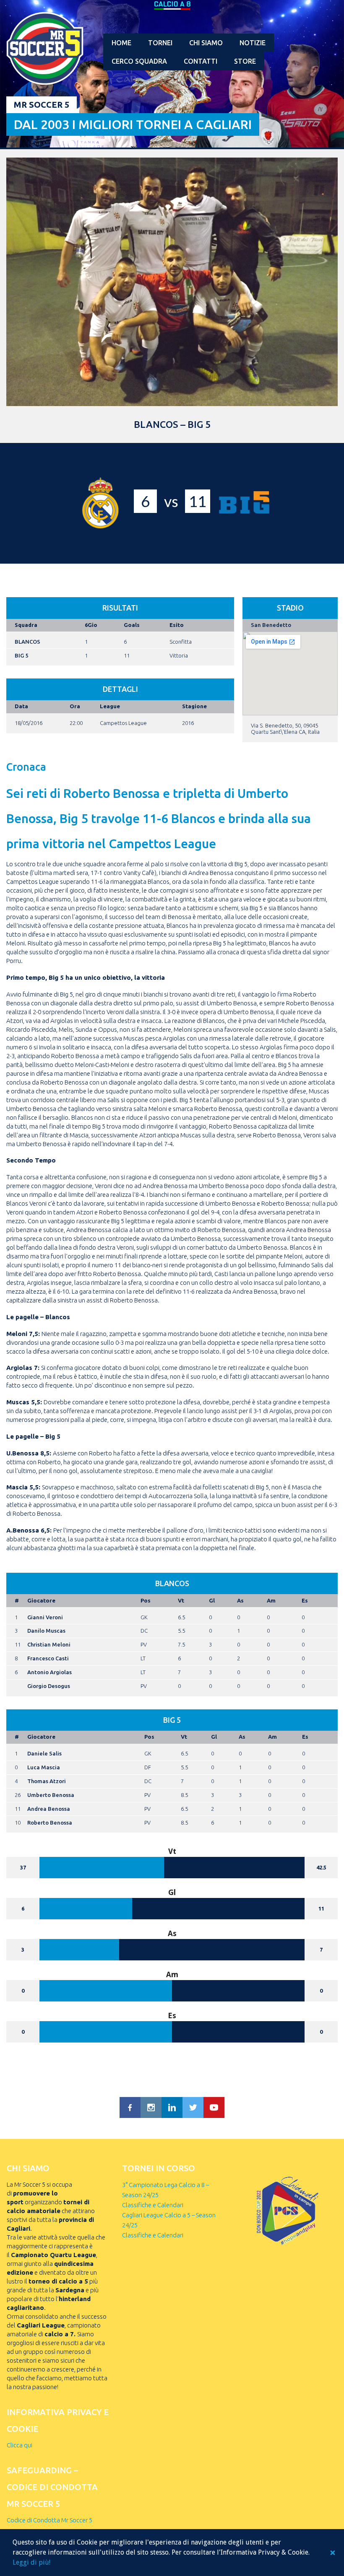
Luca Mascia (44, 1767)
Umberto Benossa (51, 1795)
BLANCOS (27, 642)
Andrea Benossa (49, 1809)
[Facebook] (130, 2107)
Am (271, 1600)
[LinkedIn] (172, 2107)
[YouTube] (214, 2107)
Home (121, 43)
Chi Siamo (206, 43)
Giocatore (41, 1600)
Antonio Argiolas (50, 1672)
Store (245, 61)
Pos (146, 1600)
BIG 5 (21, 655)
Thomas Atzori (47, 1781)
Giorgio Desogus (49, 1686)
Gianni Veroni (45, 1617)
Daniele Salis (44, 1753)
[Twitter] (193, 2107)
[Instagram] (151, 2107)
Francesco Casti (48, 1658)
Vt (181, 1600)
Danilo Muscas (46, 1631)
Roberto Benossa (50, 1823)
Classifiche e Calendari (153, 2205)
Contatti (201, 61)
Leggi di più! (31, 2562)
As (240, 1600)
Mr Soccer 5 (42, 105)
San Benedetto (271, 625)
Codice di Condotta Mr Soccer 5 (50, 2520)
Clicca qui (20, 2445)
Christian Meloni (49, 1644)
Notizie (253, 43)
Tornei (160, 43)
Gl (212, 1600)
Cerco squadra (139, 61)
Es (305, 1600)
